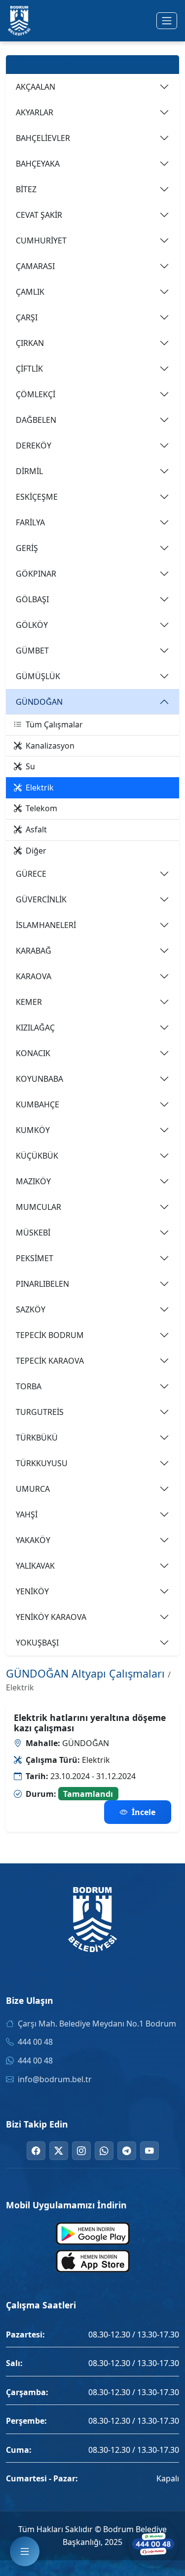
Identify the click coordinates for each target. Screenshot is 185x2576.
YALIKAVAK (35, 1566)
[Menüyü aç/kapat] (167, 21)
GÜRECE (31, 874)
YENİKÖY (32, 1591)
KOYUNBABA (39, 1079)
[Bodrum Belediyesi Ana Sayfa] (19, 21)
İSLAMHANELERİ (46, 925)
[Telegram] (127, 2151)
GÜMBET (32, 651)
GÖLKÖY (32, 625)
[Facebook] (36, 2151)
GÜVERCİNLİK (41, 899)
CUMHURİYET (41, 240)
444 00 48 (35, 2042)
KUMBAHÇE (37, 1104)
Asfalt (36, 829)
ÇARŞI (27, 317)
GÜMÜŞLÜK (38, 676)
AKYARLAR (35, 112)
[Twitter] (59, 2151)
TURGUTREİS (40, 1412)
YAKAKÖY (33, 1540)
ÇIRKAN (30, 343)
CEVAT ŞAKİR (39, 215)
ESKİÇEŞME (37, 497)
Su (30, 766)
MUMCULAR (38, 1207)
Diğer (36, 851)
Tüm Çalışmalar (54, 724)
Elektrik (40, 788)
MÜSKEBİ (33, 1233)
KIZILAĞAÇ (35, 1028)
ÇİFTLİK (29, 369)
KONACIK (33, 1053)
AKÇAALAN (36, 87)
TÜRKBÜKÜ (37, 1438)
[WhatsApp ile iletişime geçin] (153, 2544)
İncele (144, 1812)
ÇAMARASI (35, 266)
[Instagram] (81, 2151)
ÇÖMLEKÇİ (36, 394)
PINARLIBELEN (42, 1284)
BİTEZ (26, 189)
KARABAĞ (34, 951)
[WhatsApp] (104, 2151)
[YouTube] (149, 2151)
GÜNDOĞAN (39, 702)
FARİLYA (30, 522)
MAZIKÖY (33, 1181)
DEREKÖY (34, 446)
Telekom (41, 808)
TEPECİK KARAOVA (50, 1361)
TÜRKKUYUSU (42, 1463)
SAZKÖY (31, 1309)
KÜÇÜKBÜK (37, 1156)
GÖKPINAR (36, 574)
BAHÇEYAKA (38, 164)
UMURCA (33, 1489)
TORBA (29, 1386)
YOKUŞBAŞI (37, 1643)
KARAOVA (34, 976)
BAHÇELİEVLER (43, 138)
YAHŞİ (27, 1514)
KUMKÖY (33, 1130)
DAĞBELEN (36, 420)
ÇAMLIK (30, 292)
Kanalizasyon (50, 746)
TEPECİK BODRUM (50, 1335)
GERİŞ (27, 548)
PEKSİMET (35, 1258)
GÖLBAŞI (32, 599)
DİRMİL (29, 471)
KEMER (29, 1002)
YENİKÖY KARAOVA (51, 1617)
